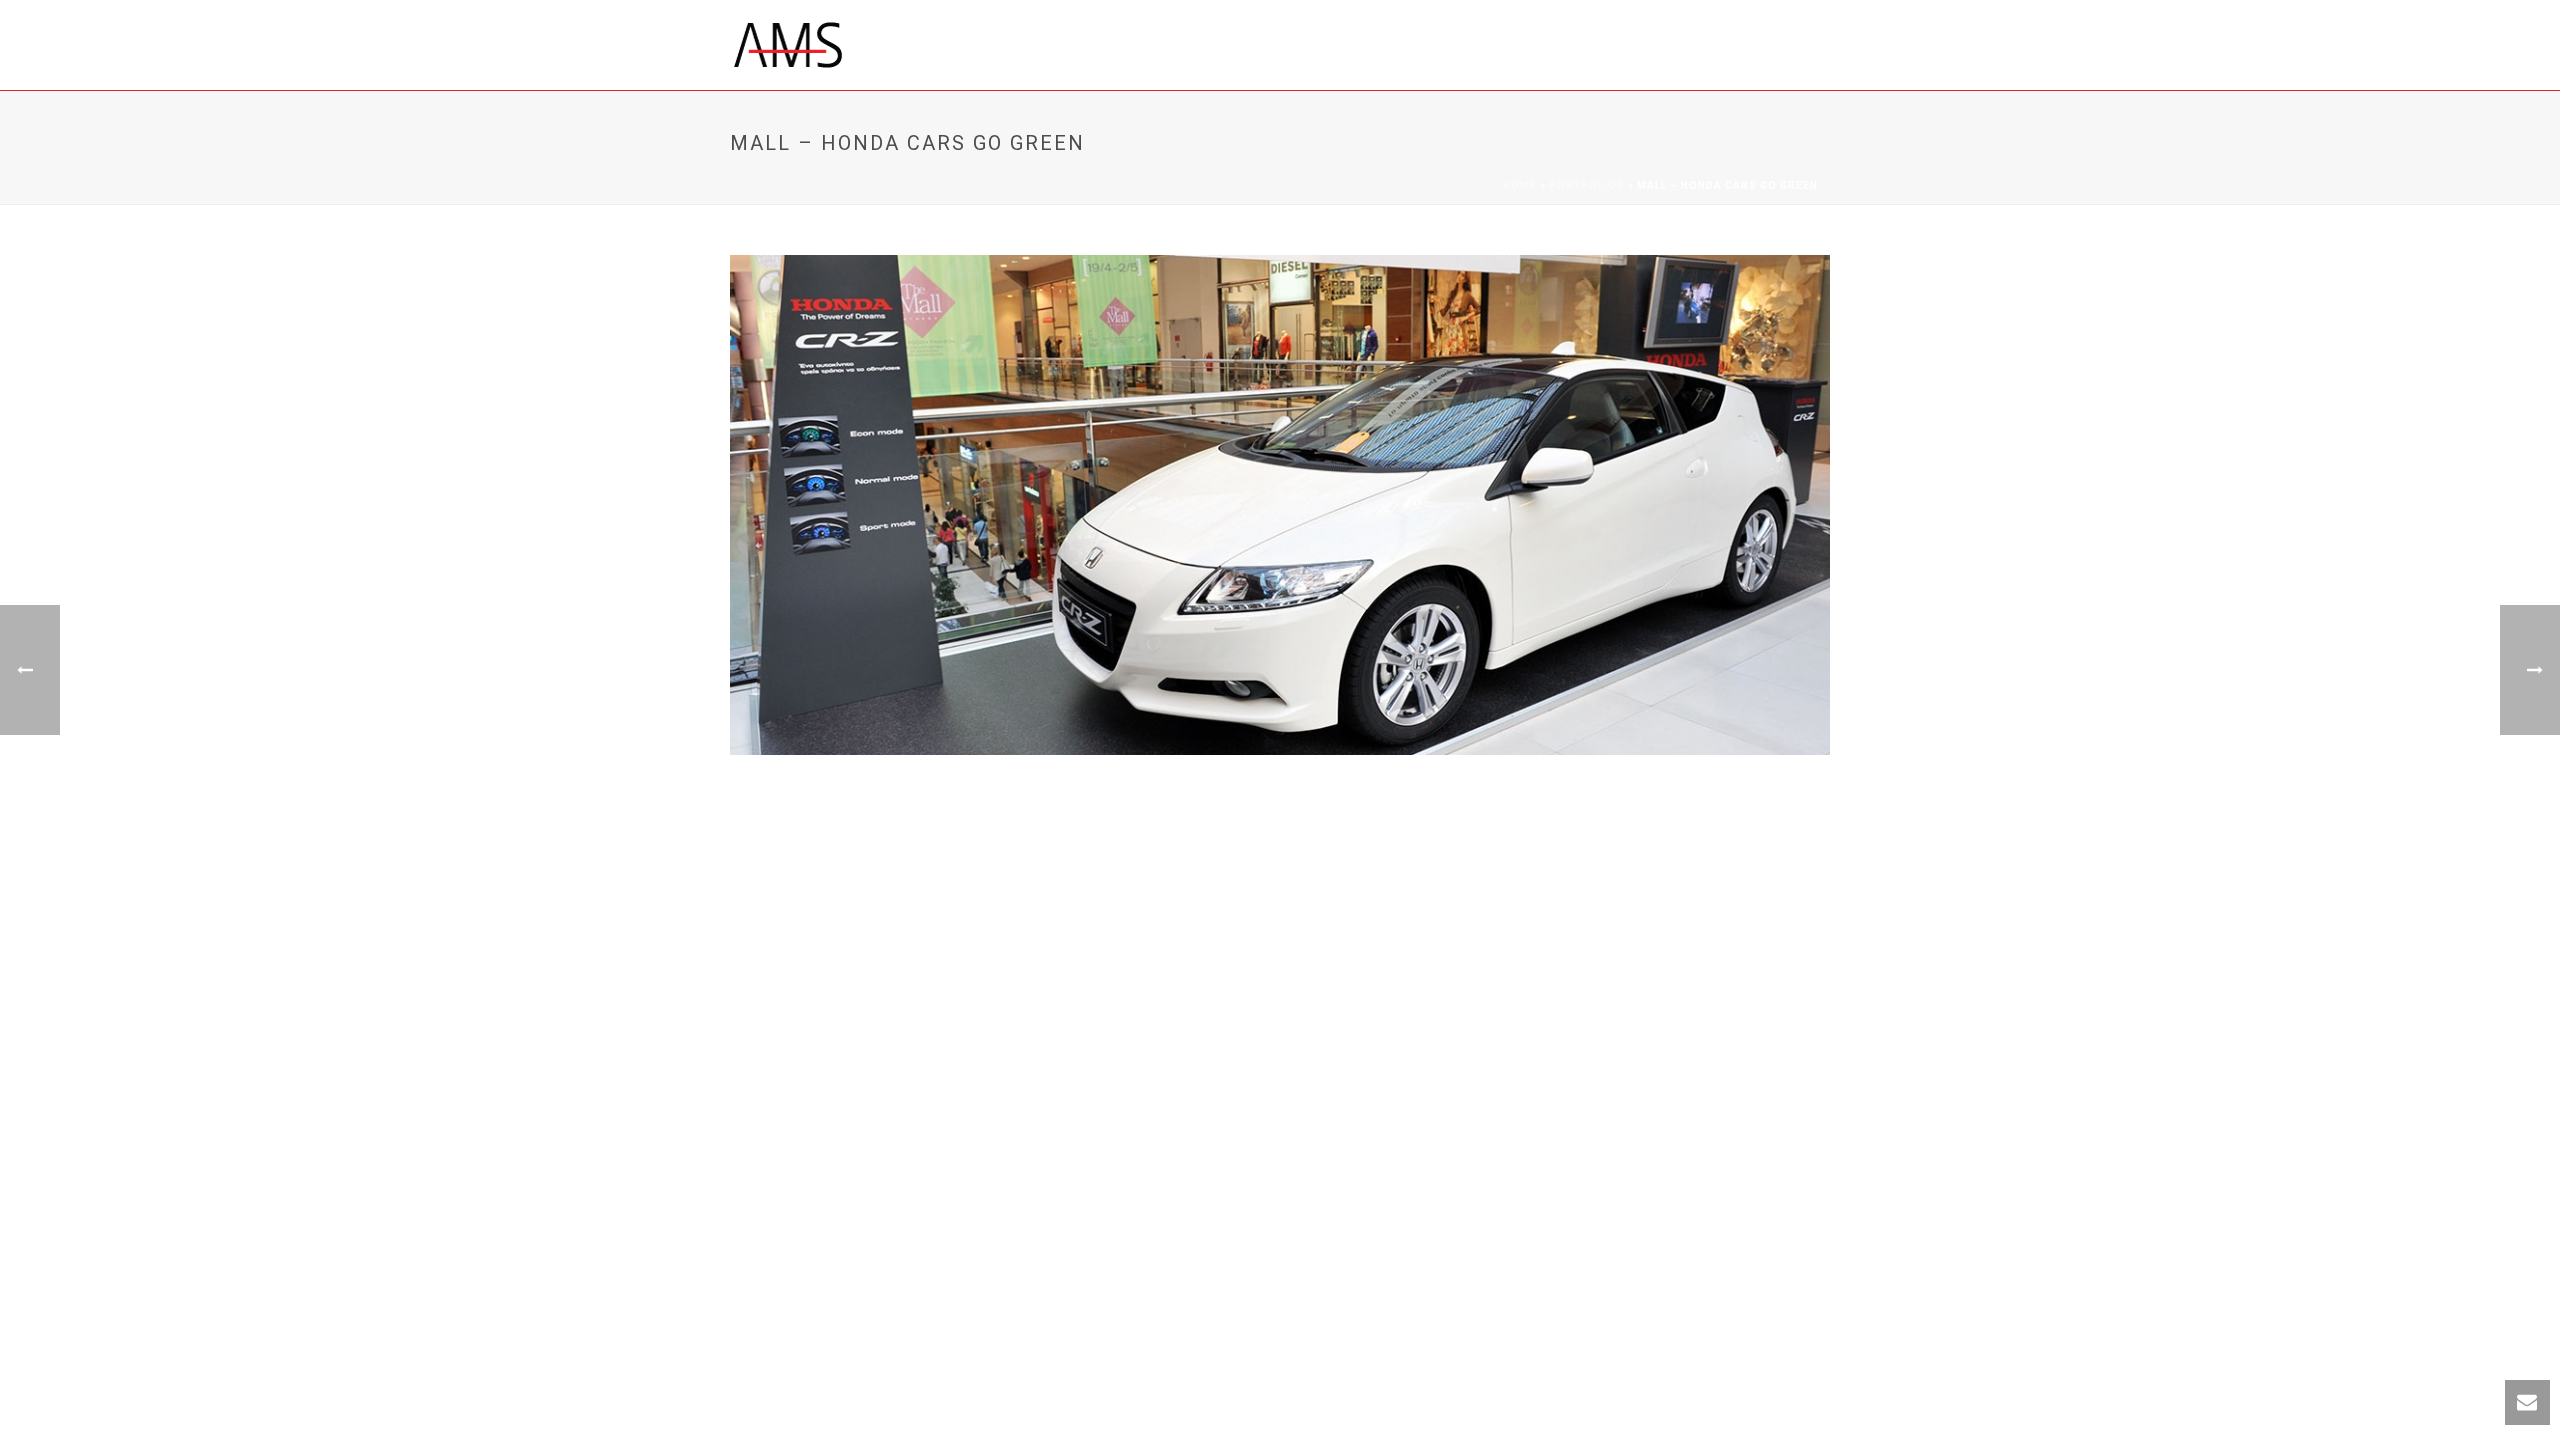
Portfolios (1587, 185)
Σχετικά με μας (1159, 47)
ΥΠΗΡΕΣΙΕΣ (1282, 47)
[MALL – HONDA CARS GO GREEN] (1280, 504)
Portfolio (1386, 47)
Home (1520, 185)
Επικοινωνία (1495, 47)
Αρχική (1048, 47)
